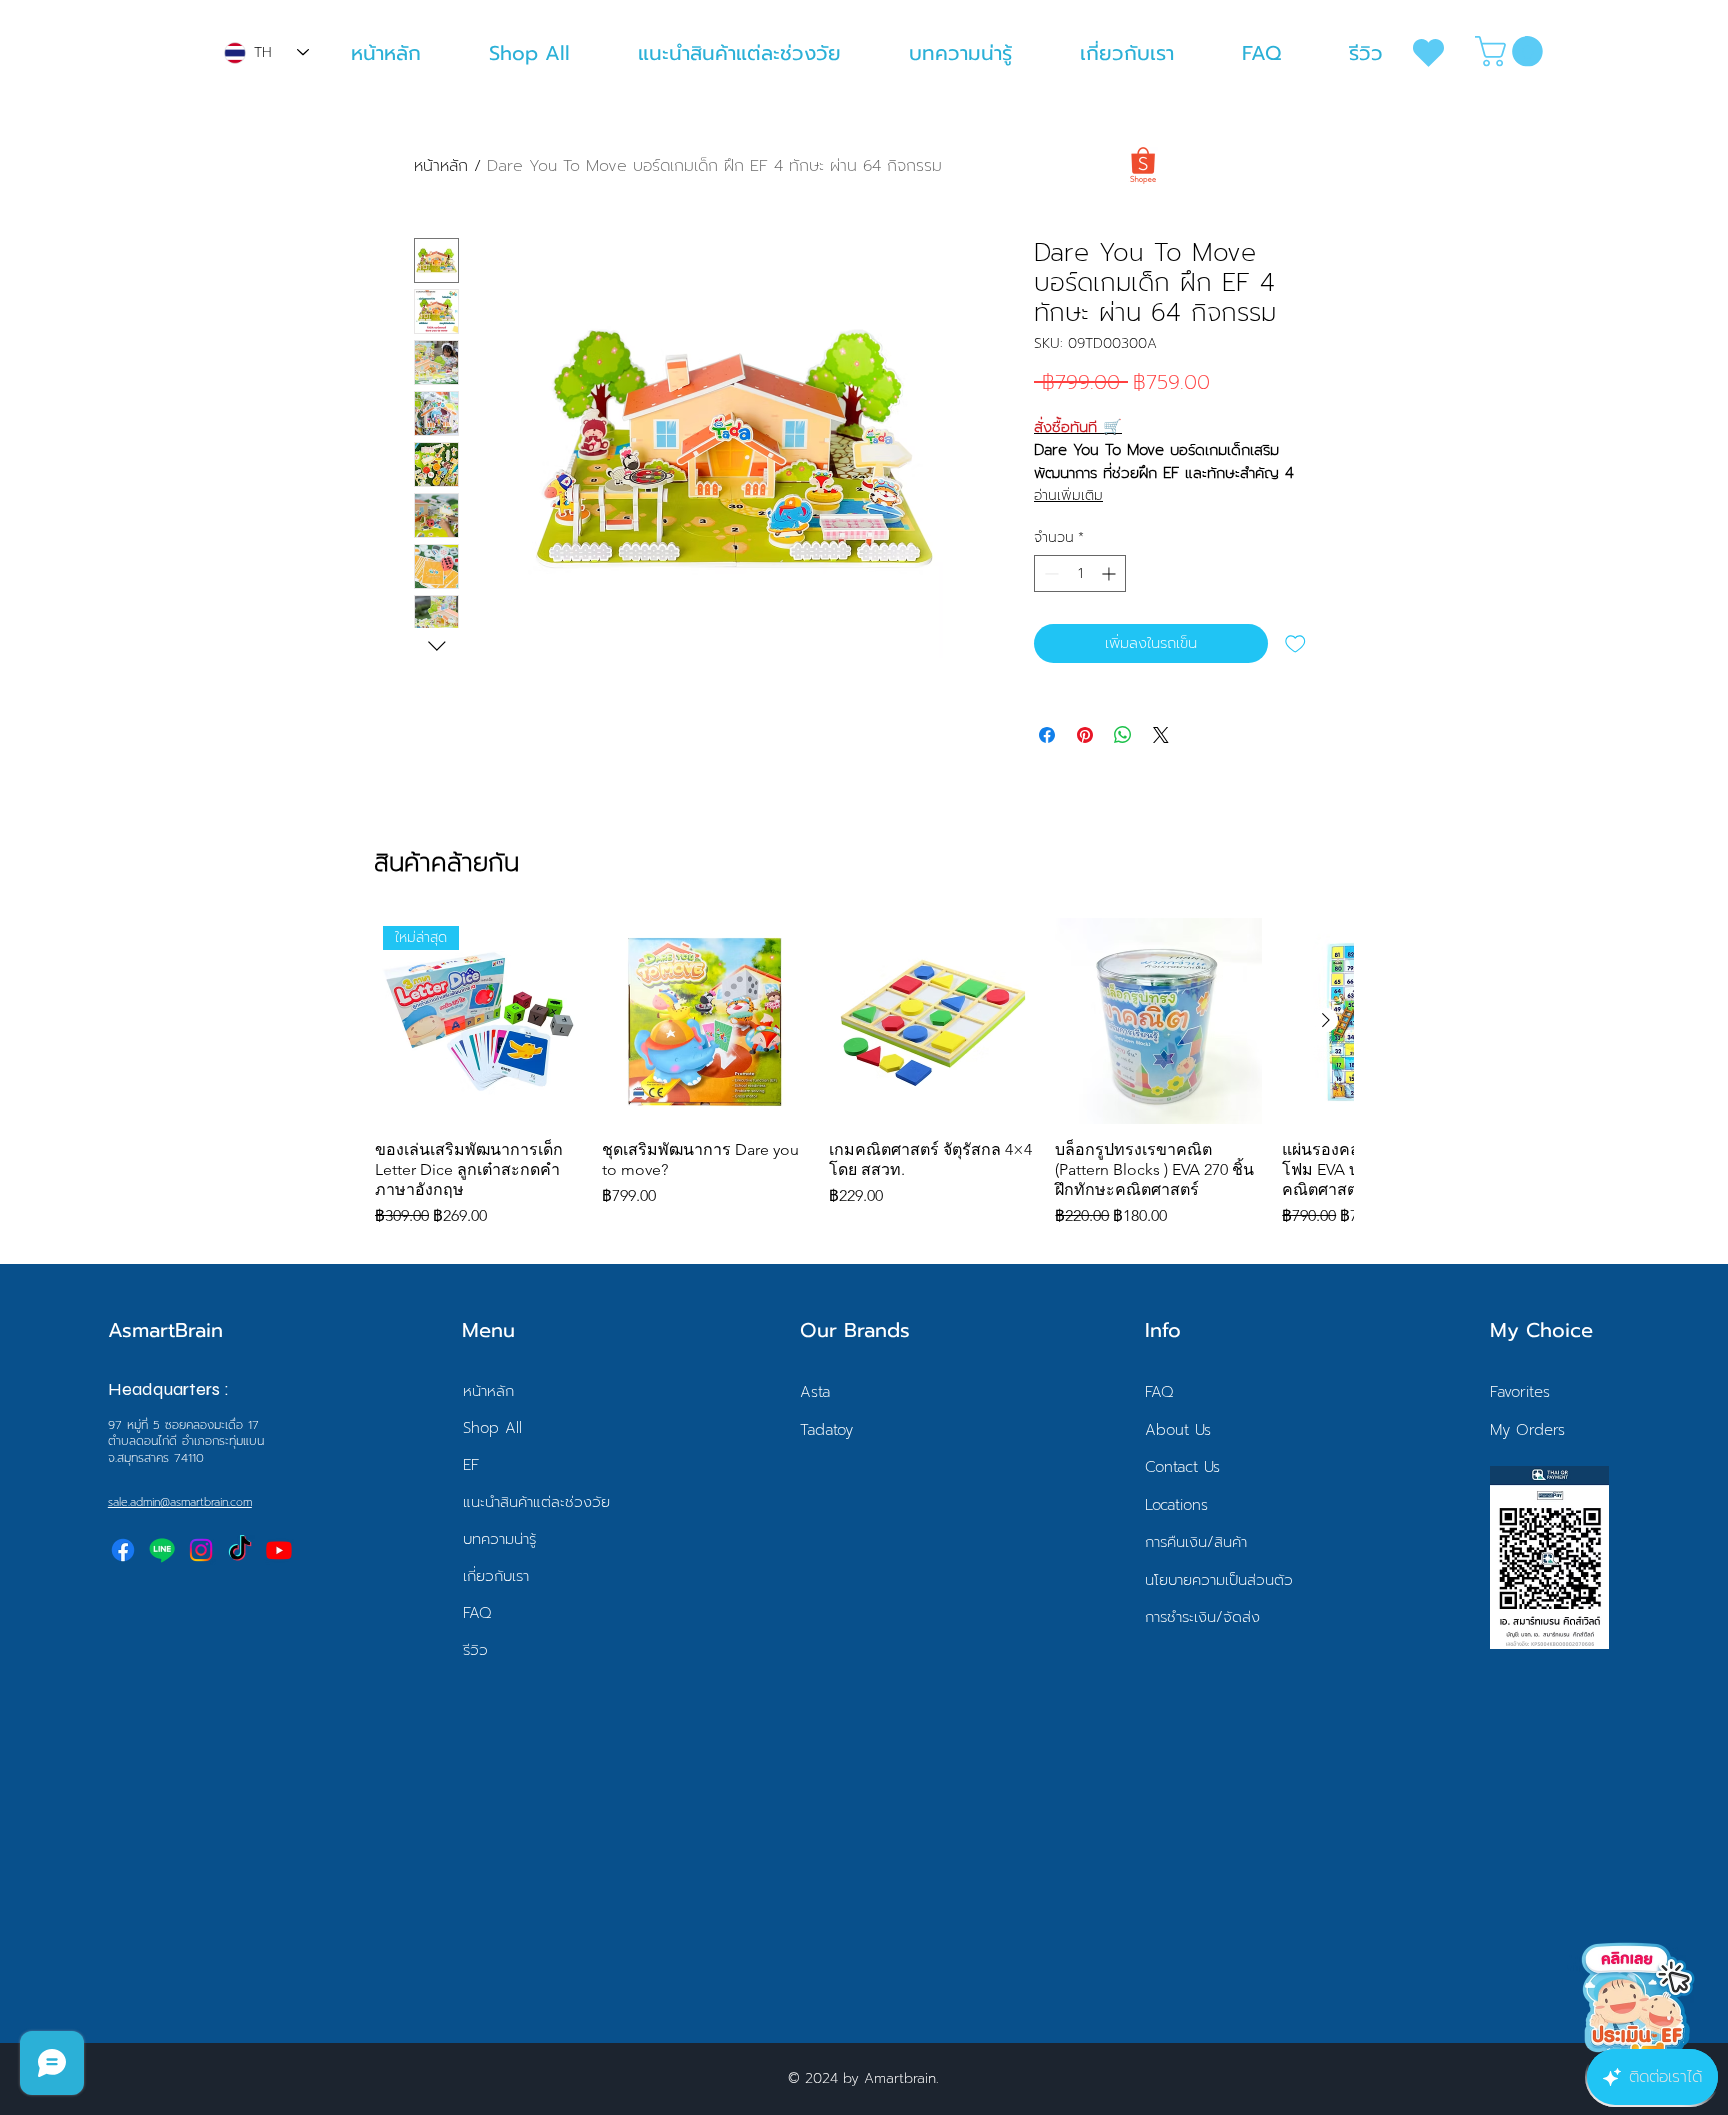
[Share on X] (1161, 735)
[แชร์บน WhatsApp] (1123, 735)
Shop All (492, 1428)
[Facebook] (123, 1550)
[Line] (162, 1550)
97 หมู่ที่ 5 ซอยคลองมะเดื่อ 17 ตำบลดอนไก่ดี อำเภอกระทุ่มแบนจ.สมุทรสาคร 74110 (186, 1442)
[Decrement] (1049, 573)
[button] (1512, 51)
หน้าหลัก (441, 166)
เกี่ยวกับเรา (496, 1576)
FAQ (477, 1613)
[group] (864, 1073)
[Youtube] (279, 1550)
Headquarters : (168, 1389)
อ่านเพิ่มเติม (1068, 495)
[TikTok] (240, 1550)
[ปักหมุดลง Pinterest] (1085, 735)
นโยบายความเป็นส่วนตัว (1219, 1580)
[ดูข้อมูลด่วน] (705, 1021)
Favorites (1520, 1392)
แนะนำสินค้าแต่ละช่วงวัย (536, 1502)
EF (471, 1465)
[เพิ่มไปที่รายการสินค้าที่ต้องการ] (1295, 643)
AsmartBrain (165, 1330)
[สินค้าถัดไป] (1326, 1020)
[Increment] (1110, 573)
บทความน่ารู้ (499, 1539)
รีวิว (475, 1650)
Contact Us (1182, 1467)
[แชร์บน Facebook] (1047, 735)
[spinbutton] (1080, 573)
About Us (1178, 1430)
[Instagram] (201, 1550)
